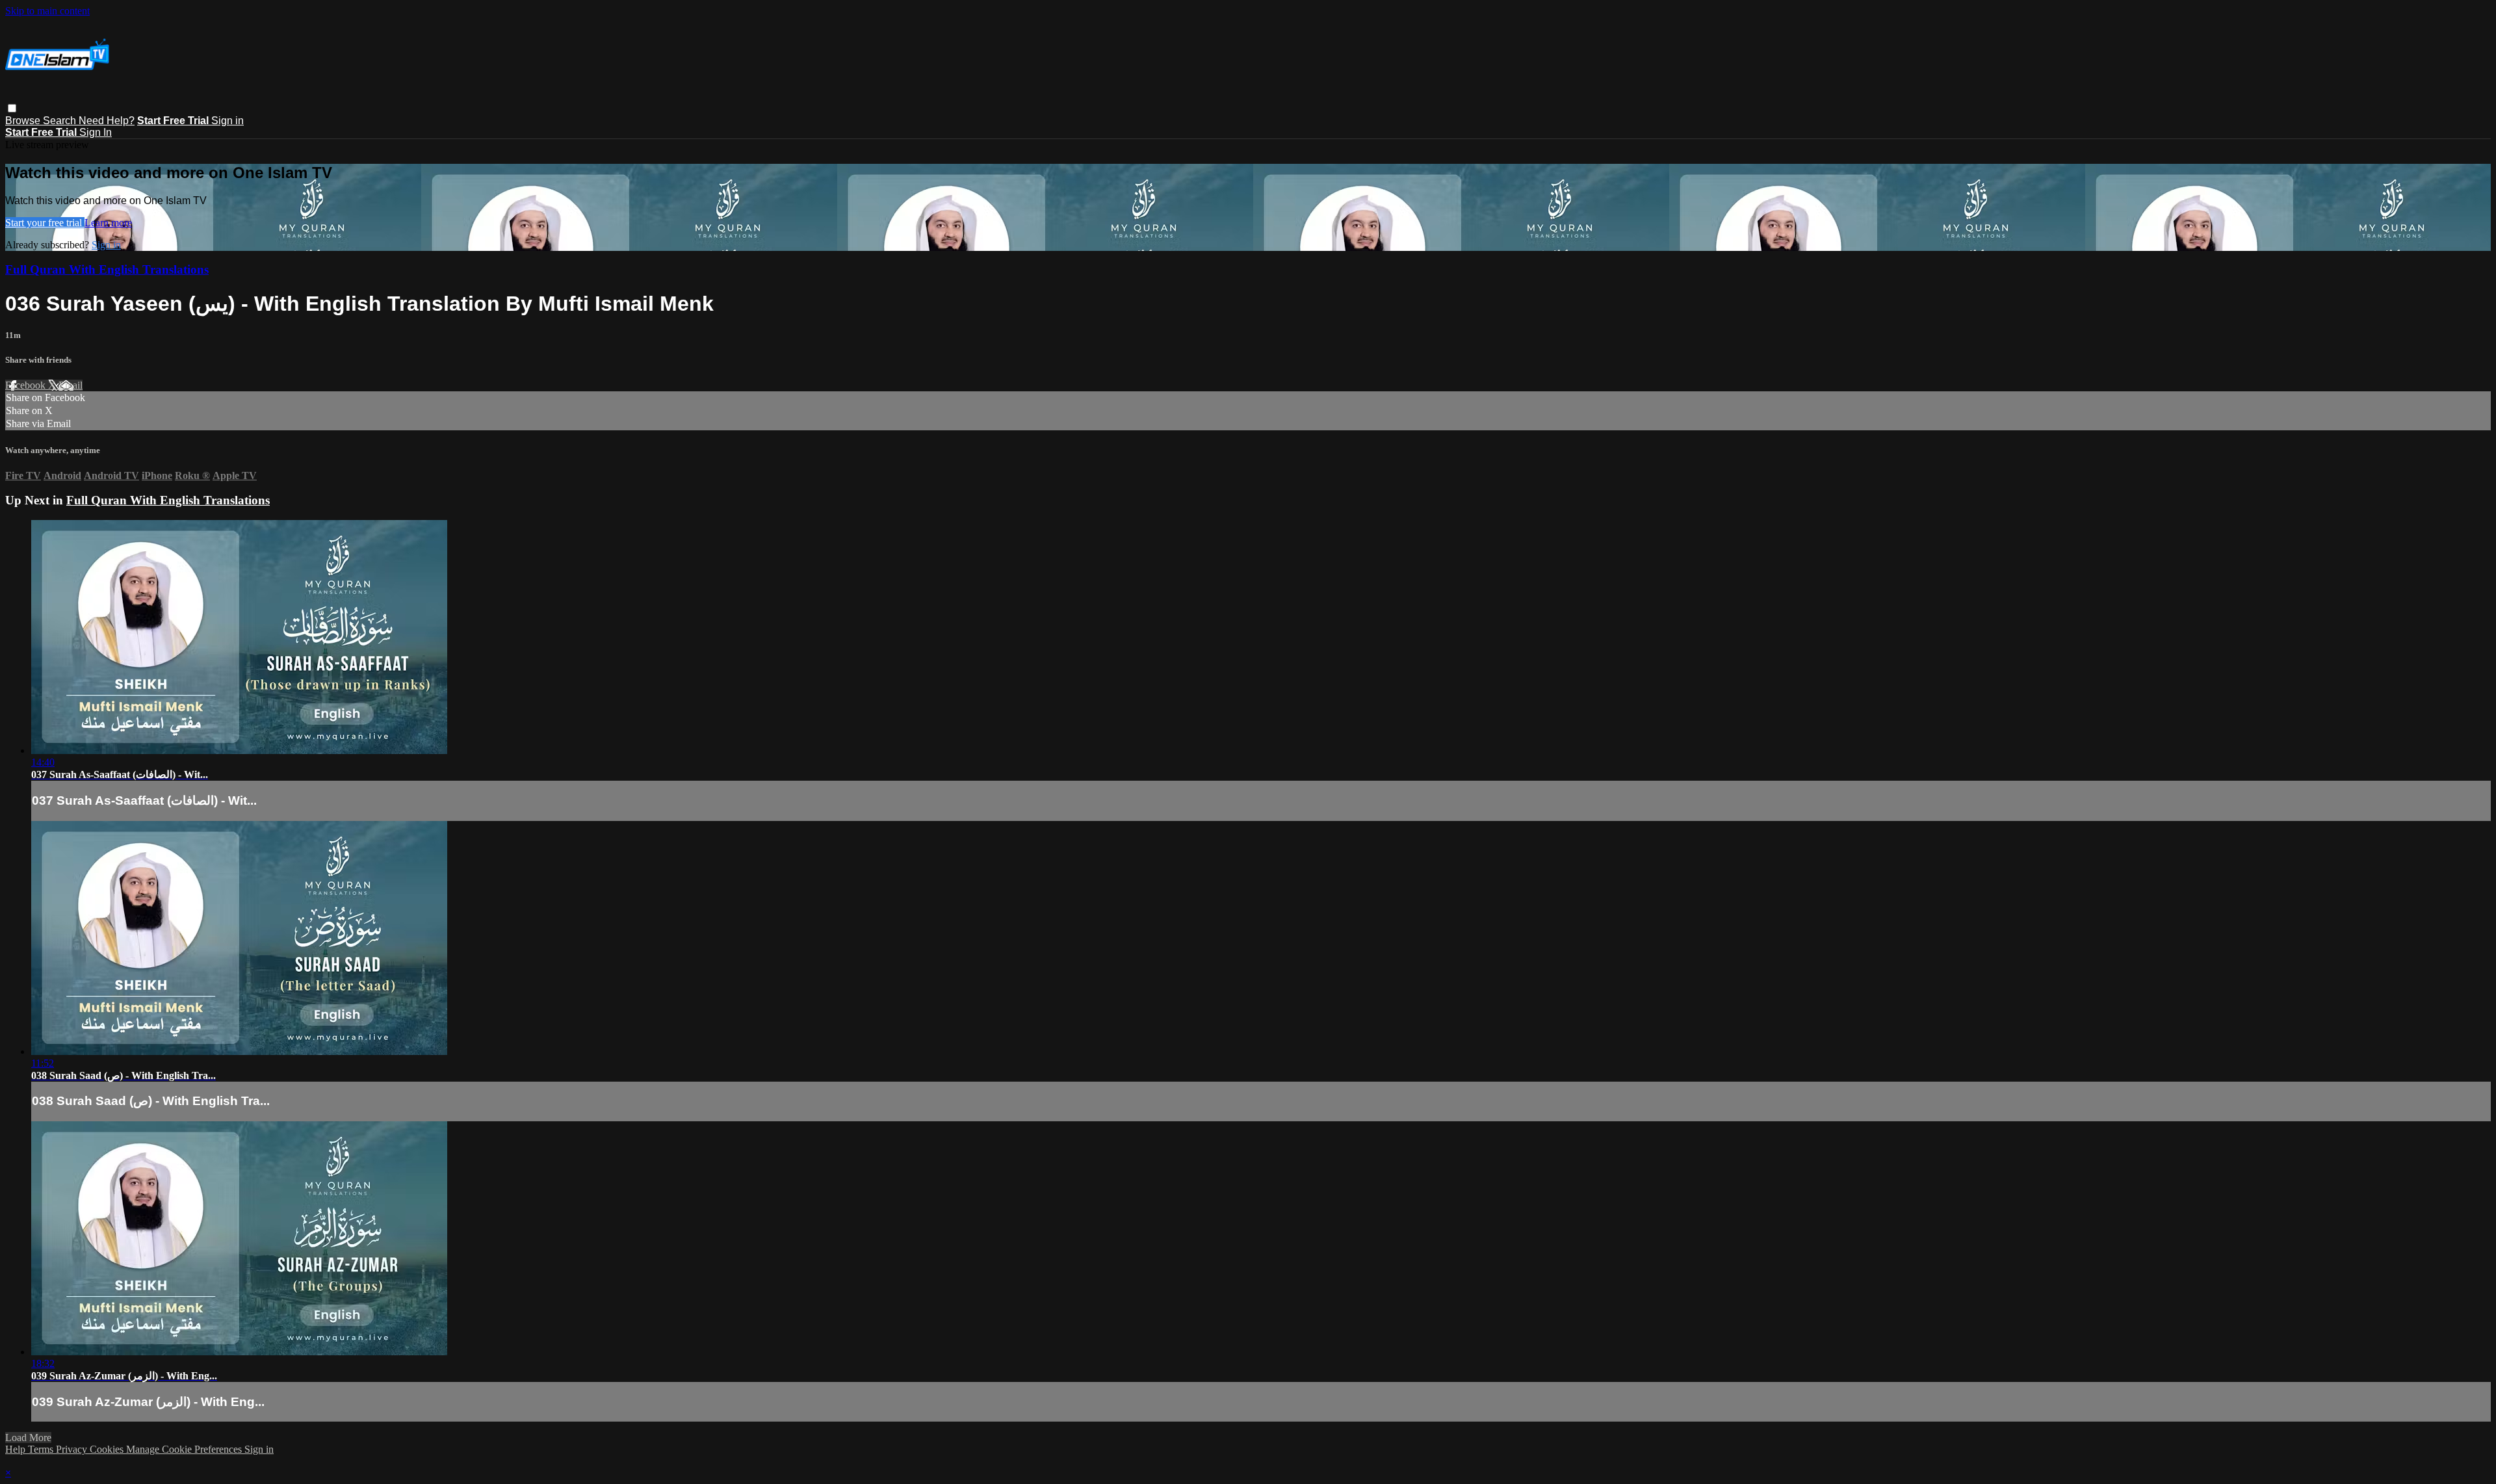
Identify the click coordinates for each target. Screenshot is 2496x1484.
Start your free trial (45, 223)
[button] (12, 108)
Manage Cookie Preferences (185, 1449)
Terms (42, 1449)
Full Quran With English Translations (107, 269)
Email (71, 385)
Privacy (73, 1449)
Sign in (227, 121)
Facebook (27, 385)
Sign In (96, 132)
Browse (24, 121)
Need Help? (107, 121)
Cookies (108, 1449)
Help (17, 1449)
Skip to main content (47, 11)
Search (61, 121)
